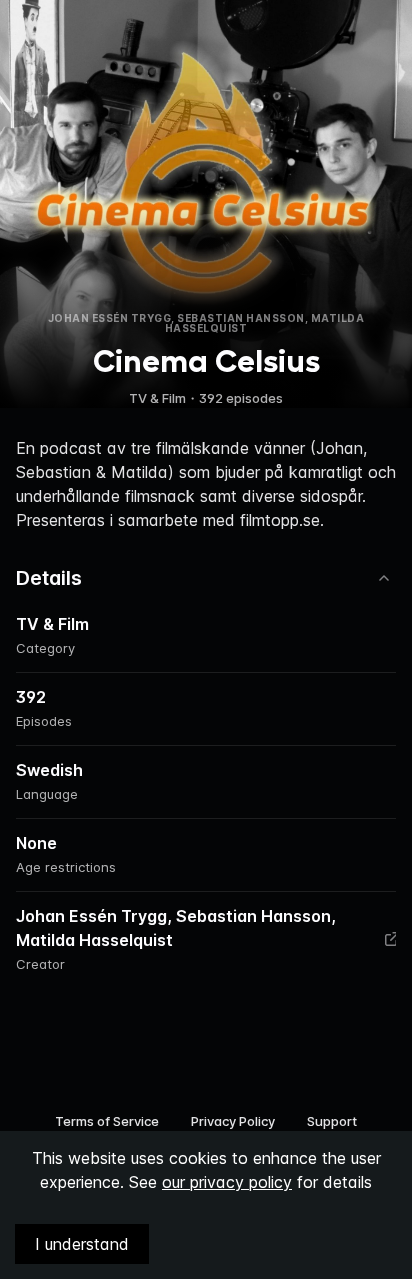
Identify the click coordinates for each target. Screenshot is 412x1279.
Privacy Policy (233, 1121)
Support (332, 1121)
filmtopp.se (280, 520)
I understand (82, 1244)
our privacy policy (227, 1182)
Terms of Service (107, 1121)
